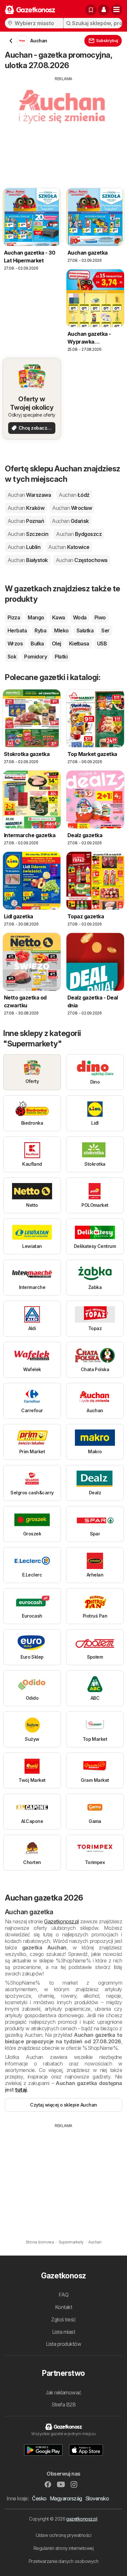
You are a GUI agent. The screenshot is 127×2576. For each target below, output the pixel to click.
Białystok (28, 560)
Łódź (74, 495)
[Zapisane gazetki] (91, 10)
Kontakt (63, 2307)
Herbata (17, 630)
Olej (56, 644)
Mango (36, 617)
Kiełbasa (79, 644)
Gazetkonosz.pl (61, 1921)
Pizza (14, 617)
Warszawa (29, 495)
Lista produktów (63, 2344)
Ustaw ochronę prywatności (63, 2535)
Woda (80, 617)
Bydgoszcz (79, 534)
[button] (104, 10)
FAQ (63, 2295)
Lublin (24, 547)
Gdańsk (70, 521)
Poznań (26, 521)
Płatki (61, 657)
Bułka (37, 644)
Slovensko (97, 2498)
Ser (105, 630)
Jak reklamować (63, 2392)
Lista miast (63, 2332)
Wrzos (15, 644)
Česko (39, 2498)
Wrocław (72, 508)
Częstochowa (82, 560)
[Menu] (117, 10)
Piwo (100, 617)
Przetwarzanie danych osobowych (64, 2561)
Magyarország (66, 2498)
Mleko (61, 630)
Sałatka (85, 630)
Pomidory (35, 657)
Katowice (69, 547)
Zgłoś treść (63, 2319)
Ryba (40, 630)
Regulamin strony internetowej (63, 2548)
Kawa (59, 617)
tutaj (21, 2090)
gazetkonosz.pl (82, 2519)
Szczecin (28, 534)
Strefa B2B (64, 2405)
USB (102, 644)
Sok (12, 657)
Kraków (26, 508)
